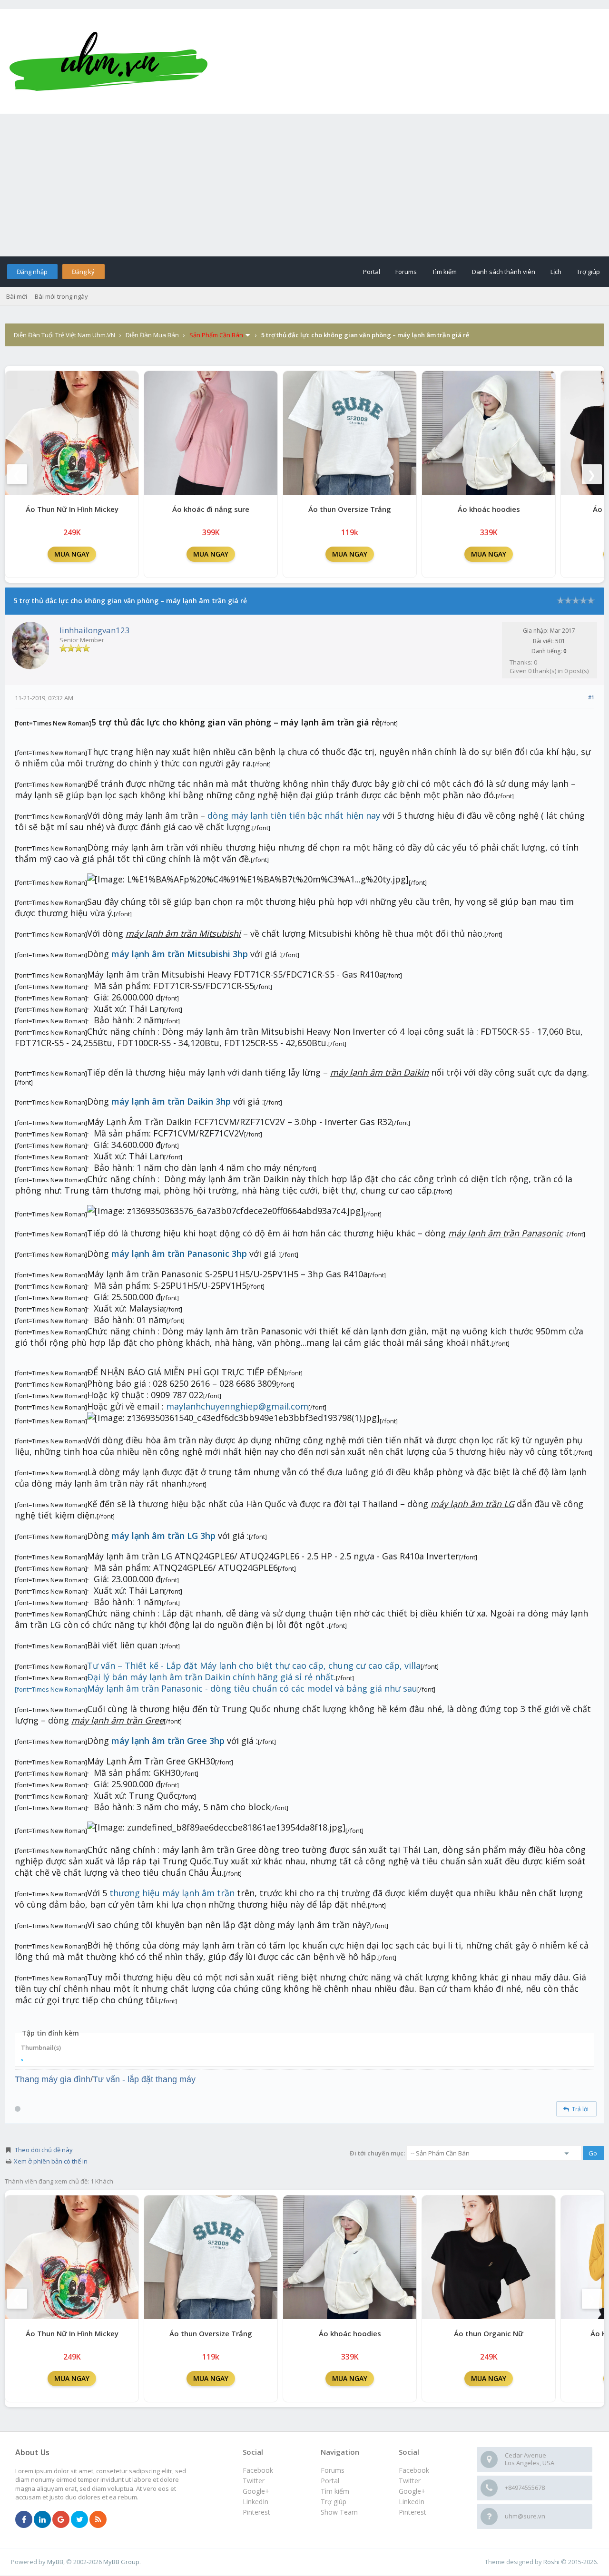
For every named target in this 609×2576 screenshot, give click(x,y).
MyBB (55, 2562)
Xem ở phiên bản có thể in (51, 2161)
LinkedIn (412, 2502)
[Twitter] (79, 2520)
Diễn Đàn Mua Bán (152, 335)
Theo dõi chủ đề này (44, 2150)
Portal (372, 272)
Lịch (556, 272)
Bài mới (17, 296)
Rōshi (551, 2562)
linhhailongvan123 (95, 630)
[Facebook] (24, 2520)
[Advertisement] (304, 185)
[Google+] (61, 2520)
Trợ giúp (588, 272)
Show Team (339, 2512)
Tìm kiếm (444, 272)
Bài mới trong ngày (61, 296)
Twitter (410, 2481)
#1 (591, 697)
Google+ (412, 2491)
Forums (406, 272)
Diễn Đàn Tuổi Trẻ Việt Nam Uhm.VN (64, 335)
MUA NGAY (72, 554)
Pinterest (413, 2512)
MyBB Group (121, 2562)
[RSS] (98, 2520)
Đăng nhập (32, 272)
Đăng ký (83, 272)
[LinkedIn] (42, 2520)
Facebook (414, 2470)
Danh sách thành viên (504, 272)
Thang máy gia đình (53, 2079)
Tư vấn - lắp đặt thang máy (144, 2079)
